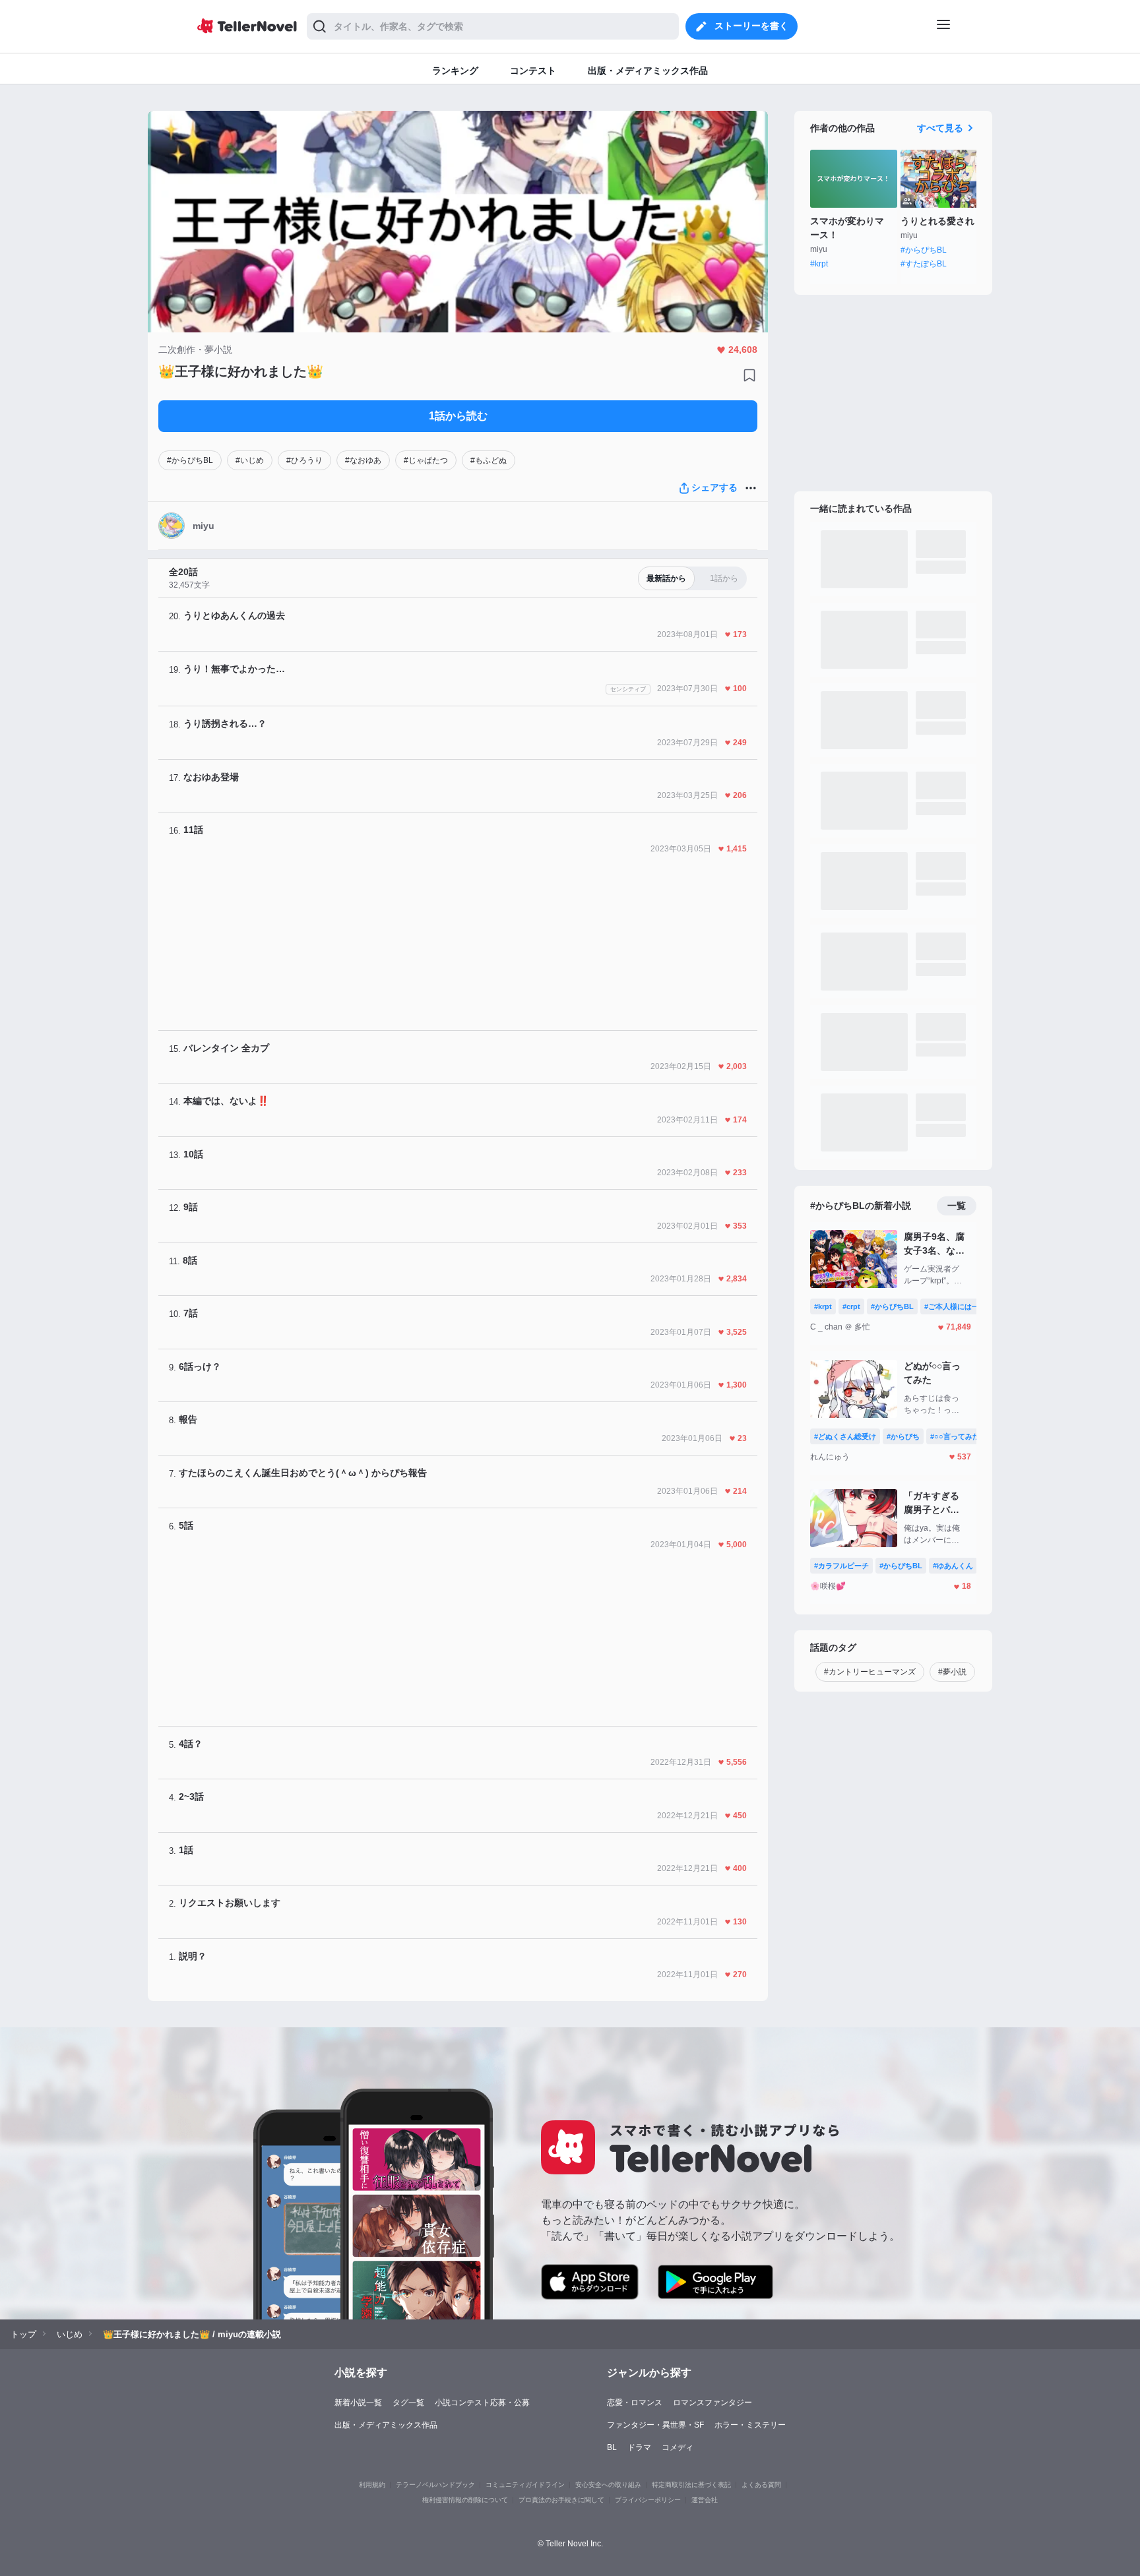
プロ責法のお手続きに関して (561, 2500)
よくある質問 (761, 2485)
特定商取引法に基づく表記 (691, 2485)
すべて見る (940, 128)
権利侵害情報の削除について (465, 2500)
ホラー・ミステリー (750, 2425)
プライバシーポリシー (648, 2500)
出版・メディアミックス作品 (386, 2425)
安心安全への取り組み (608, 2485)
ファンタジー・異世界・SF (655, 2425)
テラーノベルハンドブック (435, 2485)
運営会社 (705, 2500)
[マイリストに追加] (749, 375)
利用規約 (372, 2485)
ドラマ (639, 2447)
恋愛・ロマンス (635, 2403)
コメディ (678, 2447)
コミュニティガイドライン (525, 2485)
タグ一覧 (408, 2403)
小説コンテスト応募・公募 (482, 2403)
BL (612, 2447)
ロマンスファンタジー (712, 2403)
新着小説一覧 (358, 2403)
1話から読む (458, 416)
